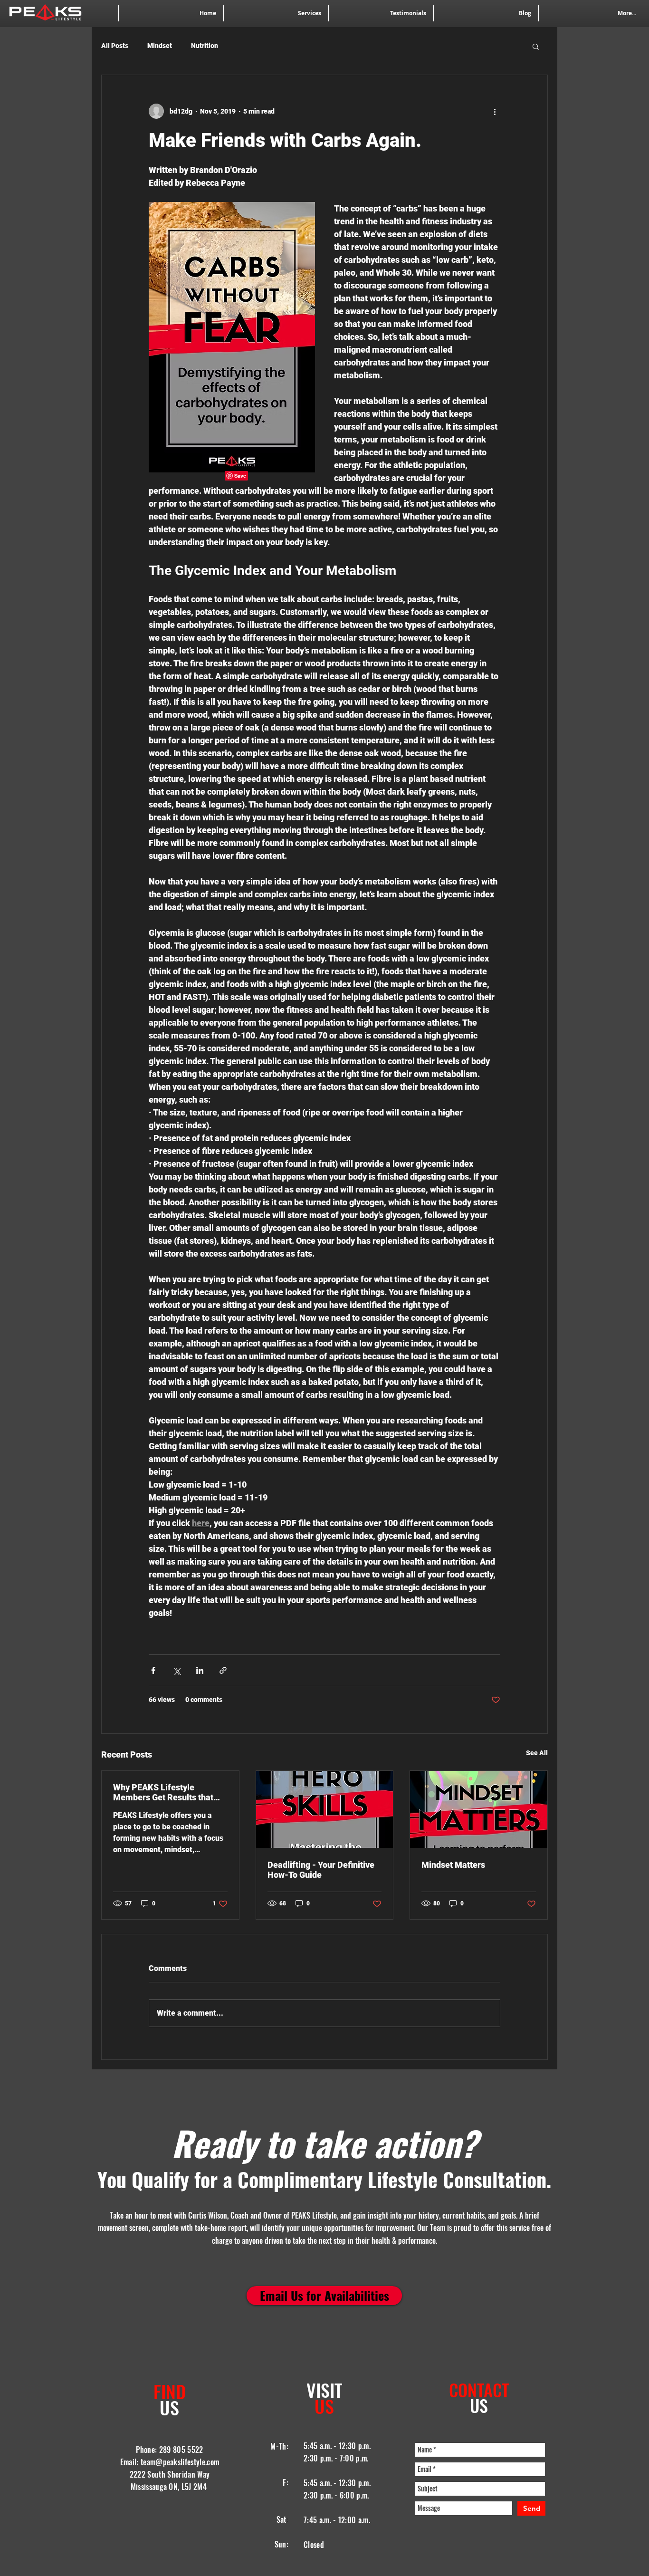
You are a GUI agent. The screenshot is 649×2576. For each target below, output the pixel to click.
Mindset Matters (453, 1865)
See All (537, 1753)
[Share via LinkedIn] (200, 1670)
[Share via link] (223, 1670)
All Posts (115, 46)
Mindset (160, 46)
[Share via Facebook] (153, 1670)
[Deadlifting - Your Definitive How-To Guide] (325, 1809)
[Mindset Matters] (479, 1809)
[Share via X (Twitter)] (177, 1670)
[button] (536, 46)
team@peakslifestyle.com (180, 2462)
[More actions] (495, 111)
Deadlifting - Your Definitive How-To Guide (321, 1870)
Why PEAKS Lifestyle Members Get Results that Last (163, 1792)
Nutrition (205, 46)
